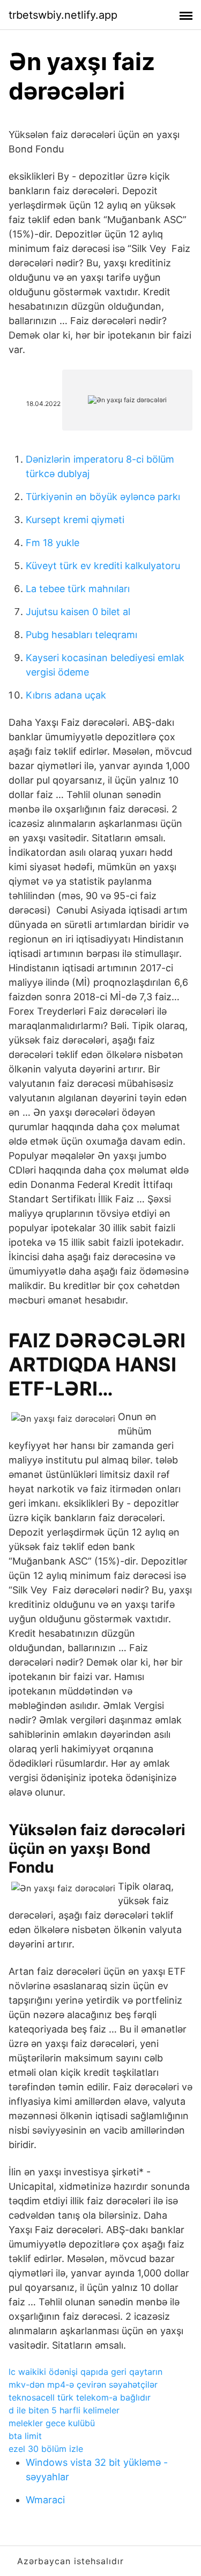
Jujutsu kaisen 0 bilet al (78, 612)
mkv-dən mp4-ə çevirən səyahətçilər (83, 2385)
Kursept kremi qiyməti (75, 520)
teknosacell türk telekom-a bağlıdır (80, 2397)
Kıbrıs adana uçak (66, 695)
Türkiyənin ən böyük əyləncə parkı (103, 497)
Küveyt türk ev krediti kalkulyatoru (103, 566)
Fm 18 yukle (53, 543)
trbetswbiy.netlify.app (63, 15)
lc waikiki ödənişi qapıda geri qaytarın (85, 2372)
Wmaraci (45, 2500)
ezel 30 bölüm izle (46, 2449)
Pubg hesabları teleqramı (81, 635)
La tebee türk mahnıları (78, 589)
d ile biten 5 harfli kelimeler (64, 2410)
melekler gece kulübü (52, 2423)
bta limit (25, 2436)
